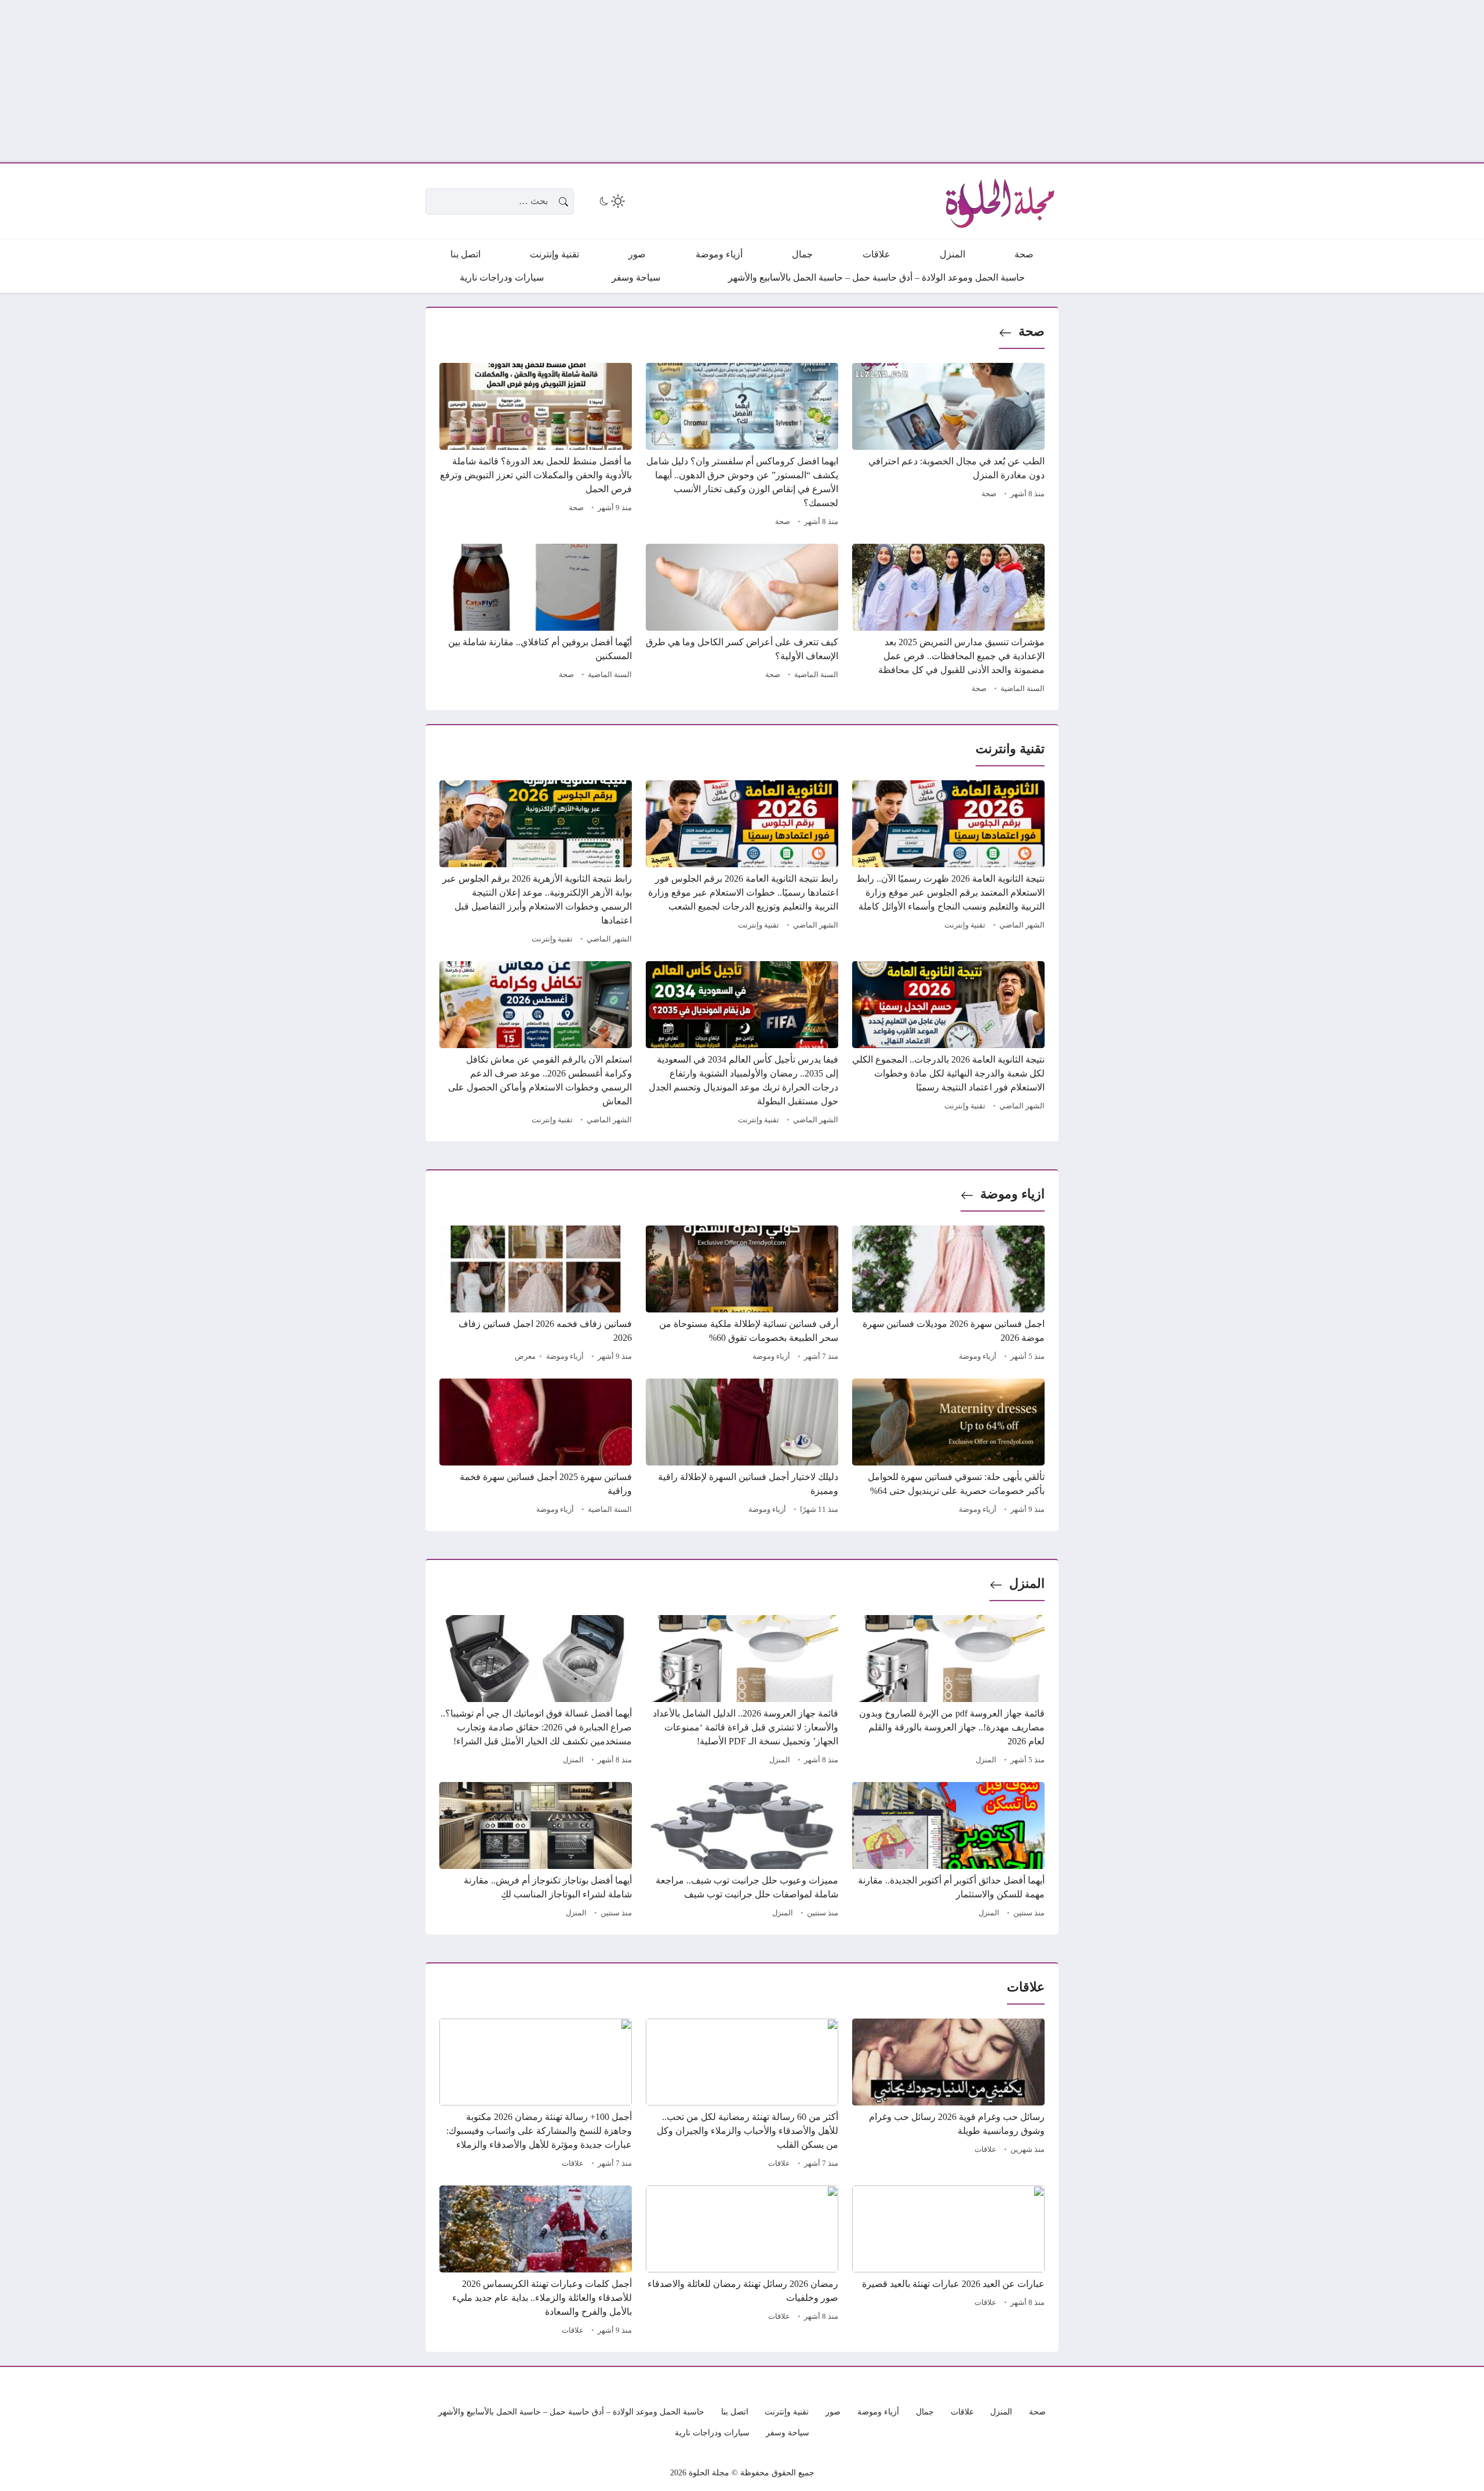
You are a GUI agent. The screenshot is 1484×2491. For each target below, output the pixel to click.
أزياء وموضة (978, 1357)
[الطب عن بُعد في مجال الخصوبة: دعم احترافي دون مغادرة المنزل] (948, 446)
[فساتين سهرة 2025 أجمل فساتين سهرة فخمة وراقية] (536, 1448)
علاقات (985, 2150)
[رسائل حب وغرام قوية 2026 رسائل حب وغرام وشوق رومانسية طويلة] (948, 2095)
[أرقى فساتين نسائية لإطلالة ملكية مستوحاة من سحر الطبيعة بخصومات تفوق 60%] (742, 1295)
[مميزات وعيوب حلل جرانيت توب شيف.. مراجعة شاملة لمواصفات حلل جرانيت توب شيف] (742, 1852)
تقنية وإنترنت (965, 925)
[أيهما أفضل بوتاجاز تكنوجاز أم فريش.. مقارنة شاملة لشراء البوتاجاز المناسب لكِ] (536, 1852)
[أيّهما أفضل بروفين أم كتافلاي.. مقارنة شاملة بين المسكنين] (536, 620)
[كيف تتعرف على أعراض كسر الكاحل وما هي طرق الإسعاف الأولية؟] (742, 620)
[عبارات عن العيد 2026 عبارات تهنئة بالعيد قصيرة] (948, 2262)
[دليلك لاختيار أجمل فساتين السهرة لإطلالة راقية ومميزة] (742, 1448)
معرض (525, 1357)
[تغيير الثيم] (611, 201)
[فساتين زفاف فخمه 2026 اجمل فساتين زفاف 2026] (536, 1295)
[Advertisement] (1136, 81)
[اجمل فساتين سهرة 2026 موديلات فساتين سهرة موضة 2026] (948, 1295)
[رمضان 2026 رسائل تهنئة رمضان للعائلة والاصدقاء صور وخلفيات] (742, 2262)
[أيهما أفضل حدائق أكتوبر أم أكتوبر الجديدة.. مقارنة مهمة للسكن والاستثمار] (948, 1852)
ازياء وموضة (1012, 1194)
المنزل (1027, 1583)
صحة (1032, 331)
